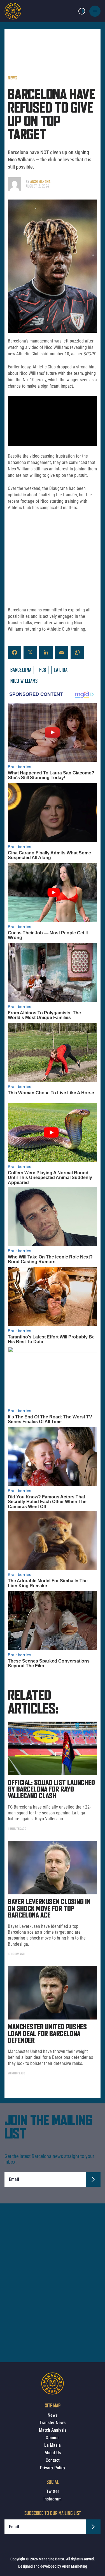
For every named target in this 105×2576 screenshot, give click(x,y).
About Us (53, 2453)
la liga (61, 670)
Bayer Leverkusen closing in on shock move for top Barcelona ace (49, 1909)
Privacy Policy (53, 2468)
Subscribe (93, 2179)
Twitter (53, 2491)
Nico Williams (24, 681)
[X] (30, 652)
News (13, 78)
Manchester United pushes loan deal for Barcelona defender (47, 2034)
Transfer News (53, 2423)
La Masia (53, 2445)
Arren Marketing (74, 2566)
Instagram (53, 2499)
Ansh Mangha (40, 182)
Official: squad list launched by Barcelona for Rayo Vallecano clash (51, 1790)
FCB (43, 670)
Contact (53, 2460)
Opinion (53, 2438)
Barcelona (21, 670)
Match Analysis (53, 2430)
